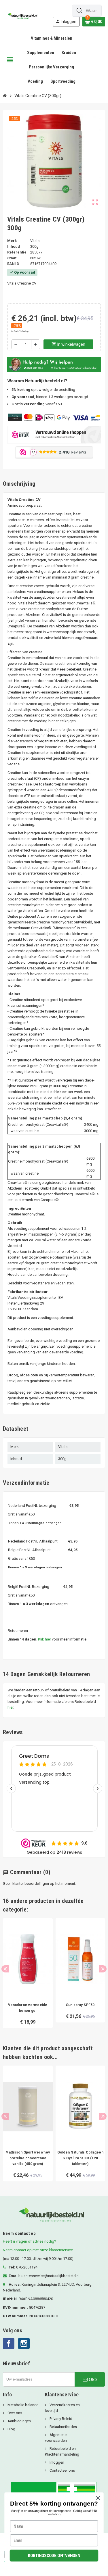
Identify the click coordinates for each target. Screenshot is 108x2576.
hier (10, 1707)
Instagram (24, 2343)
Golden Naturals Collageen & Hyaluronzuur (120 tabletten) (80, 2158)
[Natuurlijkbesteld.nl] (23, 15)
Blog (11, 2429)
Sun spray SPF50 (80, 2005)
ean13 (13, 264)
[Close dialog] (98, 2498)
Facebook (9, 2343)
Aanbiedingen (19, 2421)
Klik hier (44, 1639)
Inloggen (56, 2462)
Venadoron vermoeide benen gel (28, 2008)
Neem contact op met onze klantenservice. (38, 2250)
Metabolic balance (22, 2405)
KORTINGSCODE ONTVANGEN (54, 2555)
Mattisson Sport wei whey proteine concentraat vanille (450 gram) (28, 2158)
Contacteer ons (62, 2470)
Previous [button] (5, 1969)
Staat (12, 258)
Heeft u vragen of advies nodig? (30, 2241)
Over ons (14, 2413)
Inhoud (14, 246)
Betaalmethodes (63, 2427)
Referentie (17, 252)
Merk (12, 241)
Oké (92, 2379)
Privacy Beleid (60, 2419)
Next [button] (103, 1969)
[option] (28, 1976)
